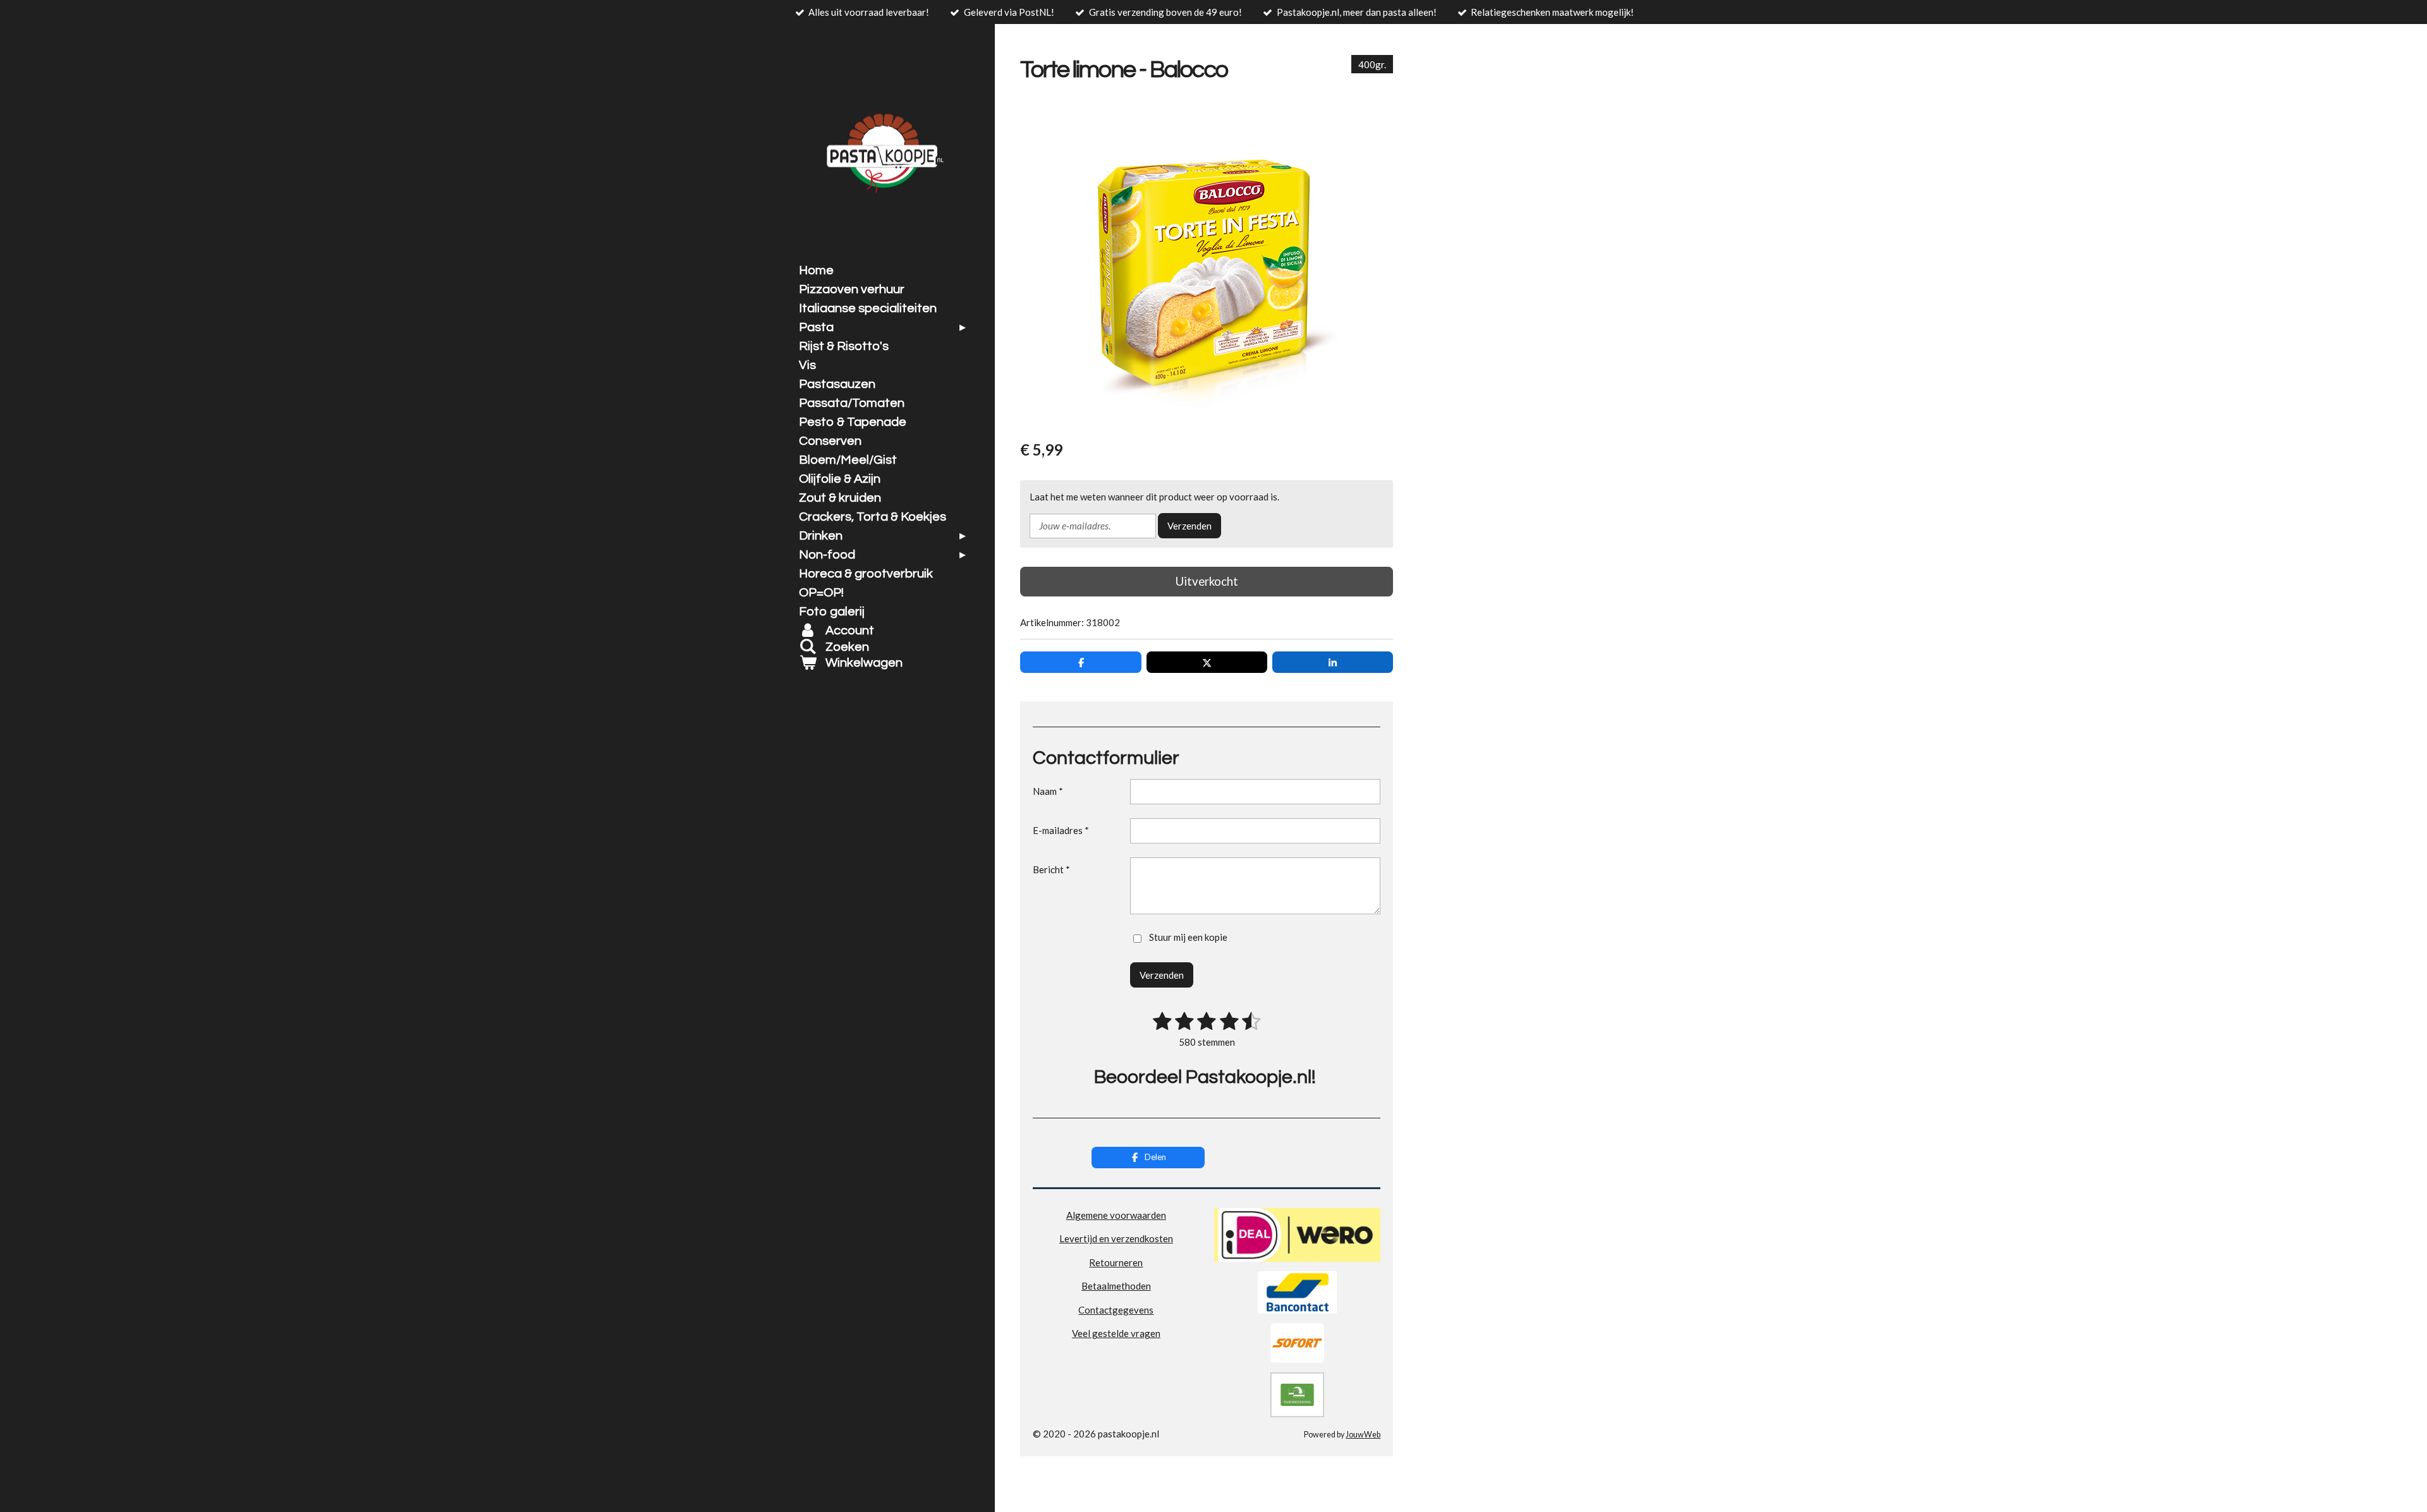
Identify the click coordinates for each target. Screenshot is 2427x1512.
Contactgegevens (1116, 1310)
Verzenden (1189, 526)
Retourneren (1116, 1262)
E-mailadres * (1061, 830)
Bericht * (1051, 869)
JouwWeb (1363, 1435)
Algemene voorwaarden (1116, 1215)
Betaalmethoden (1116, 1286)
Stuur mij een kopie (1188, 937)
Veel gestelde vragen (1116, 1333)
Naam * (1048, 791)
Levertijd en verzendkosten (1116, 1238)
